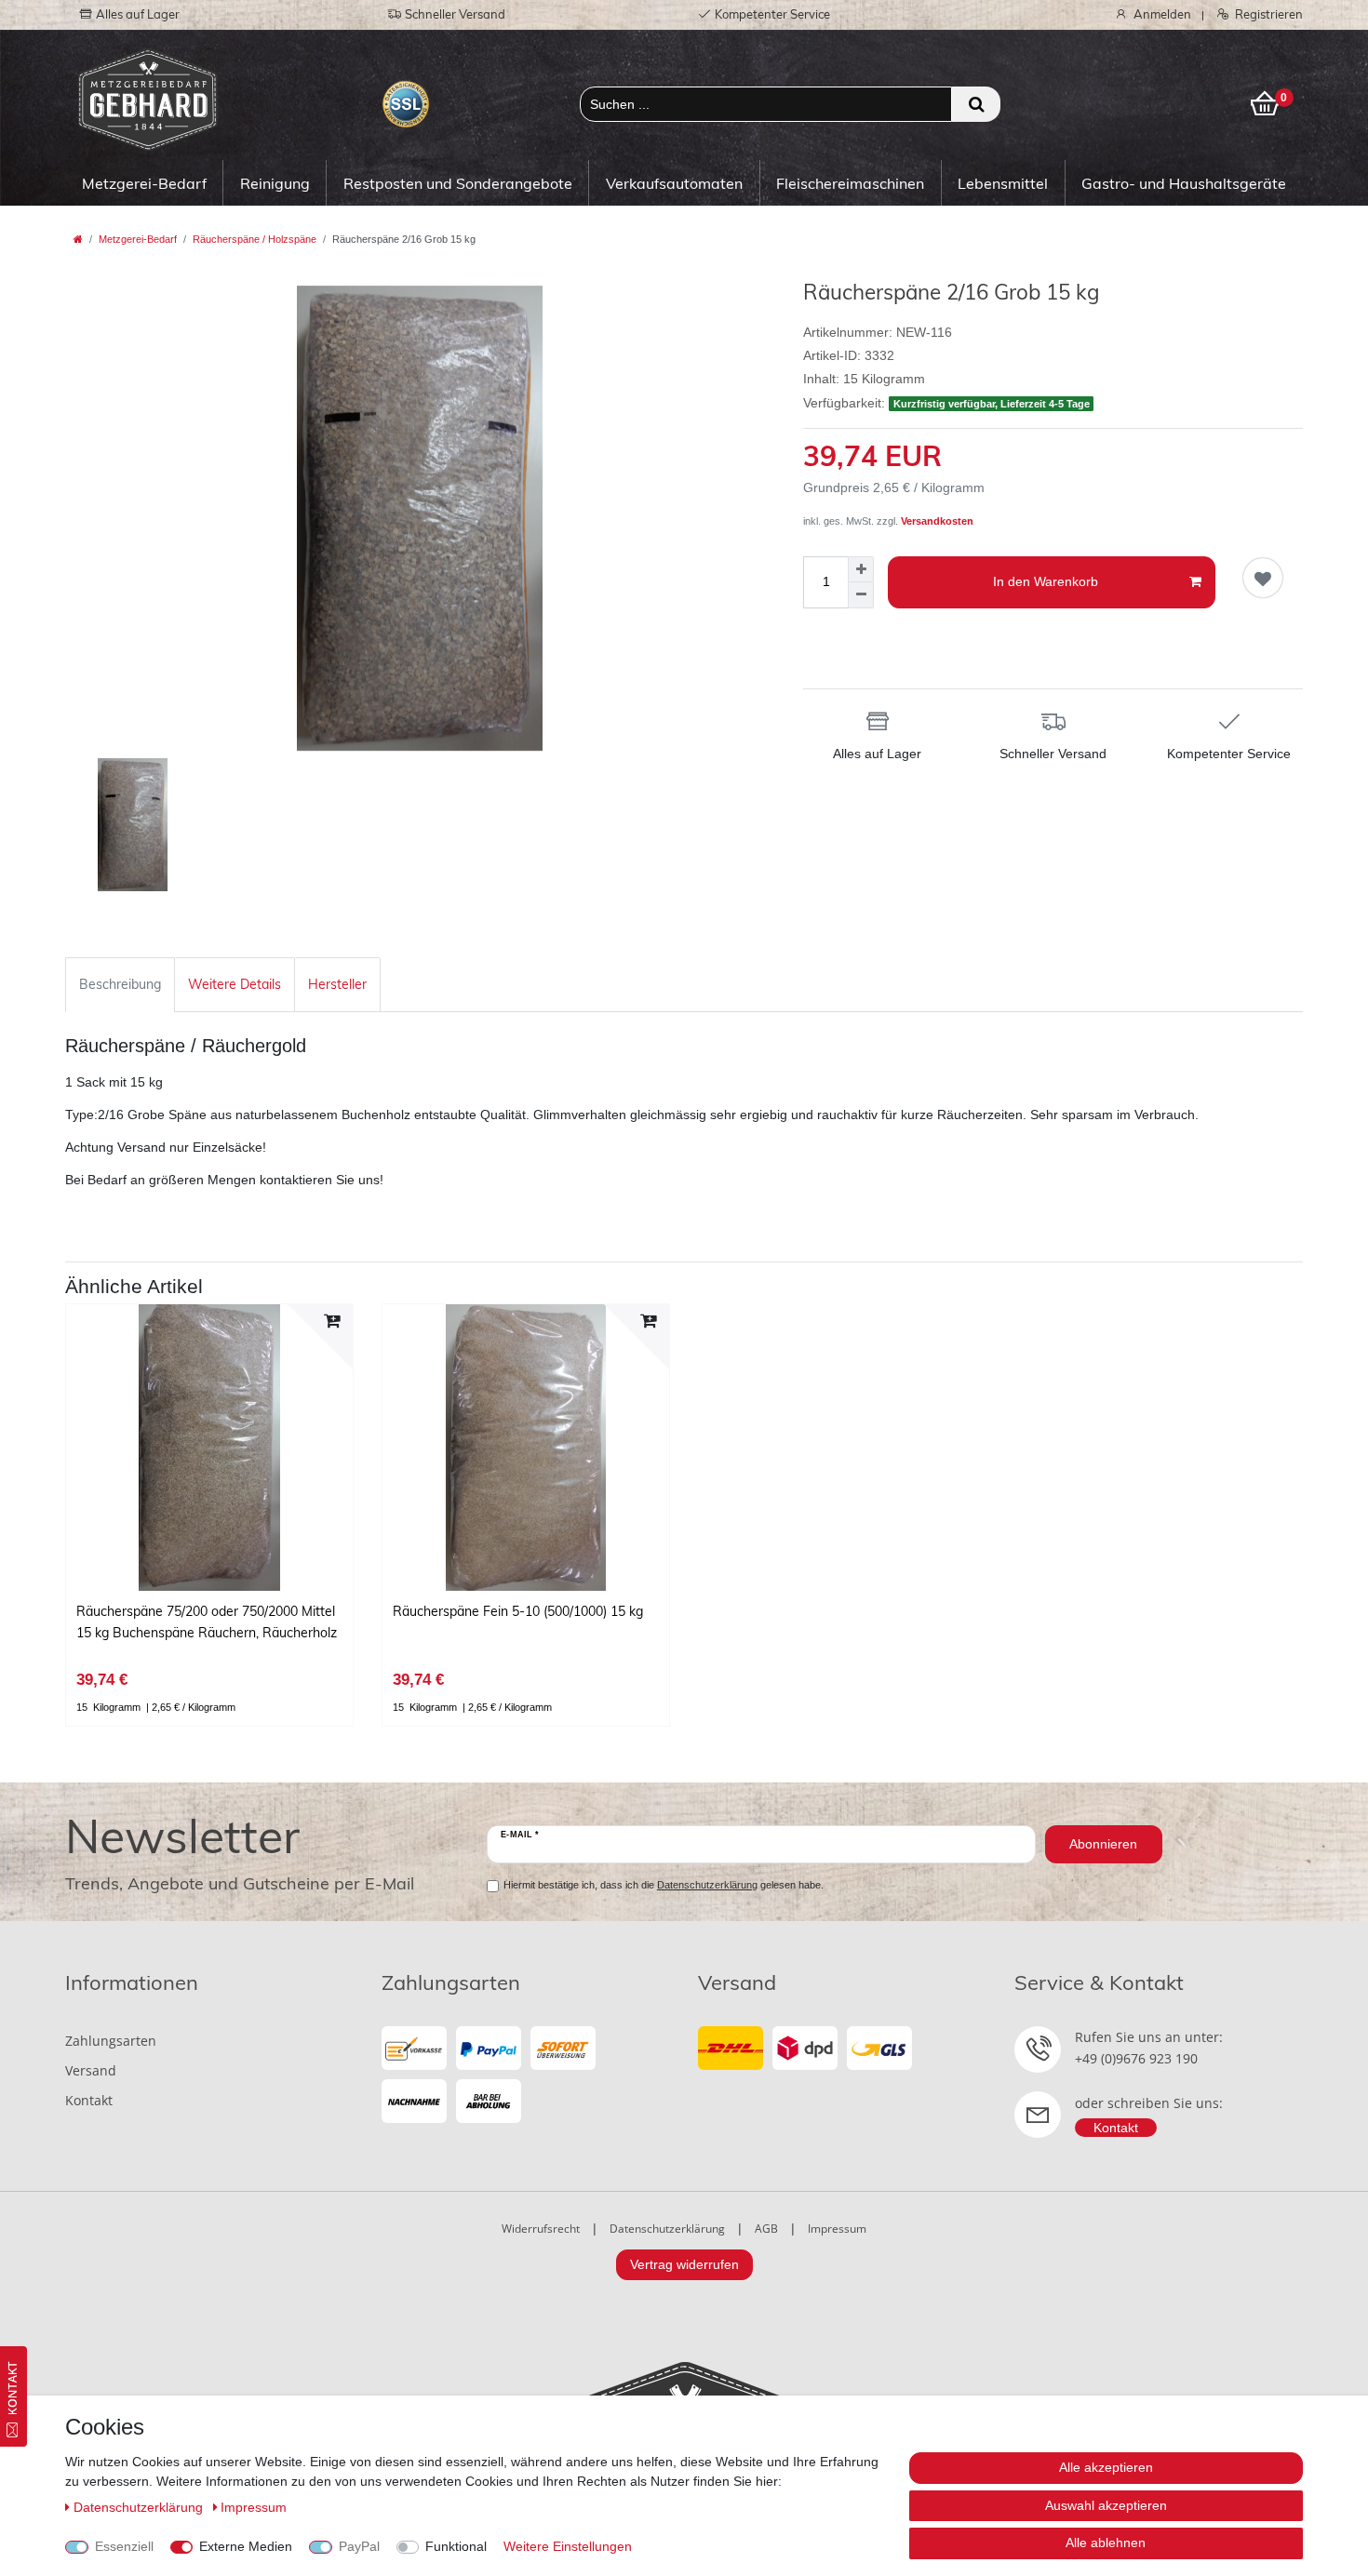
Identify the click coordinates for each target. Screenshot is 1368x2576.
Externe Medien (246, 2546)
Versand (91, 2070)
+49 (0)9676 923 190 (1136, 2058)
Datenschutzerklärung (667, 2229)
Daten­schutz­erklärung (140, 2507)
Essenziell (124, 2546)
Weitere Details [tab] (235, 984)
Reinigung (275, 183)
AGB (766, 2229)
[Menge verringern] (861, 595)
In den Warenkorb (1046, 581)
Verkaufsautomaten (674, 183)
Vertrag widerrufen (684, 2264)
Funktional (456, 2546)
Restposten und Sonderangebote (458, 183)
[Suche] (976, 104)
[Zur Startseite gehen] (78, 239)
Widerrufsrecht (541, 2229)
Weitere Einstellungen (568, 2546)
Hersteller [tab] (337, 984)
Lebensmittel (1003, 183)
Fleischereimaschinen (850, 183)
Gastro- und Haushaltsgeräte (1184, 183)
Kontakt (89, 2100)
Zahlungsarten (111, 2041)
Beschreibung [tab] (120, 984)
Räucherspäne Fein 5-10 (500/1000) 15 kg (518, 1611)
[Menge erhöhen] (861, 569)
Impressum (837, 2229)
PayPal (359, 2546)
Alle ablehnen (1106, 2543)
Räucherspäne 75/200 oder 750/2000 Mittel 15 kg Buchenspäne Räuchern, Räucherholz (207, 1622)
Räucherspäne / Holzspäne (255, 239)
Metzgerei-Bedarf (144, 183)
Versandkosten (937, 521)
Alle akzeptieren (1106, 2467)
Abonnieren (1103, 1844)
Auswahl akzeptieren (1106, 2505)
